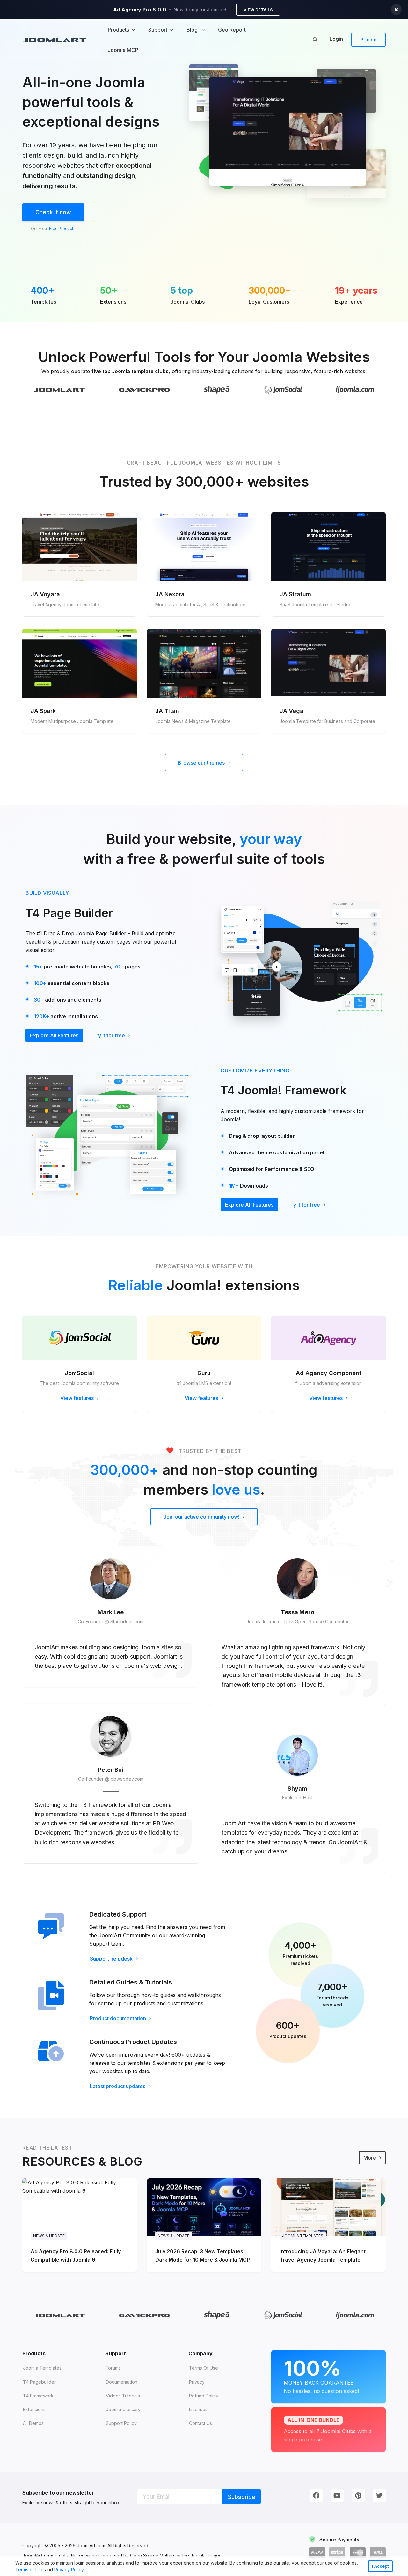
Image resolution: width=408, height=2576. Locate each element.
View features (78, 1398)
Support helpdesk (112, 1959)
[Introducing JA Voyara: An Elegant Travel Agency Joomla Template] (328, 2225)
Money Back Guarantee (321, 2375)
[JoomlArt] (54, 40)
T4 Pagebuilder (39, 2382)
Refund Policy (204, 2396)
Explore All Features (54, 1035)
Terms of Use (29, 2569)
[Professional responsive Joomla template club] (217, 389)
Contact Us (200, 2423)
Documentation (122, 2382)
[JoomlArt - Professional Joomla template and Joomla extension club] (59, 390)
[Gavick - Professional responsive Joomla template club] (145, 390)
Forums (113, 2368)
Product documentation (119, 2018)
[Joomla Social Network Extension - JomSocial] (283, 389)
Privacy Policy (69, 2569)
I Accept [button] (380, 2566)
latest (263, 1842)
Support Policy (121, 2423)
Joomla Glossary (123, 2409)
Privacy (197, 2382)
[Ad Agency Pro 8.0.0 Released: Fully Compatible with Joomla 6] (80, 2225)
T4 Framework (38, 2396)
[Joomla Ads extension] (328, 1338)
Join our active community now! (202, 1517)
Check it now (53, 212)
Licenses (198, 2409)
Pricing (368, 40)
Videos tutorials (123, 2396)
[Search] (315, 39)
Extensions (34, 2409)
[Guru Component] (204, 1338)
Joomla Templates (42, 2368)
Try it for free (110, 1035)
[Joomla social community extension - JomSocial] (80, 1338)
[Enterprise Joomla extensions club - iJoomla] (355, 390)
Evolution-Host (297, 1797)
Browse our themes (202, 763)
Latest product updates (118, 2086)
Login (336, 39)
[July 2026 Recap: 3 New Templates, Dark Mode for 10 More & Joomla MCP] (204, 2225)
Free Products (62, 228)
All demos (33, 2423)
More (370, 2158)
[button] (87, 2570)
